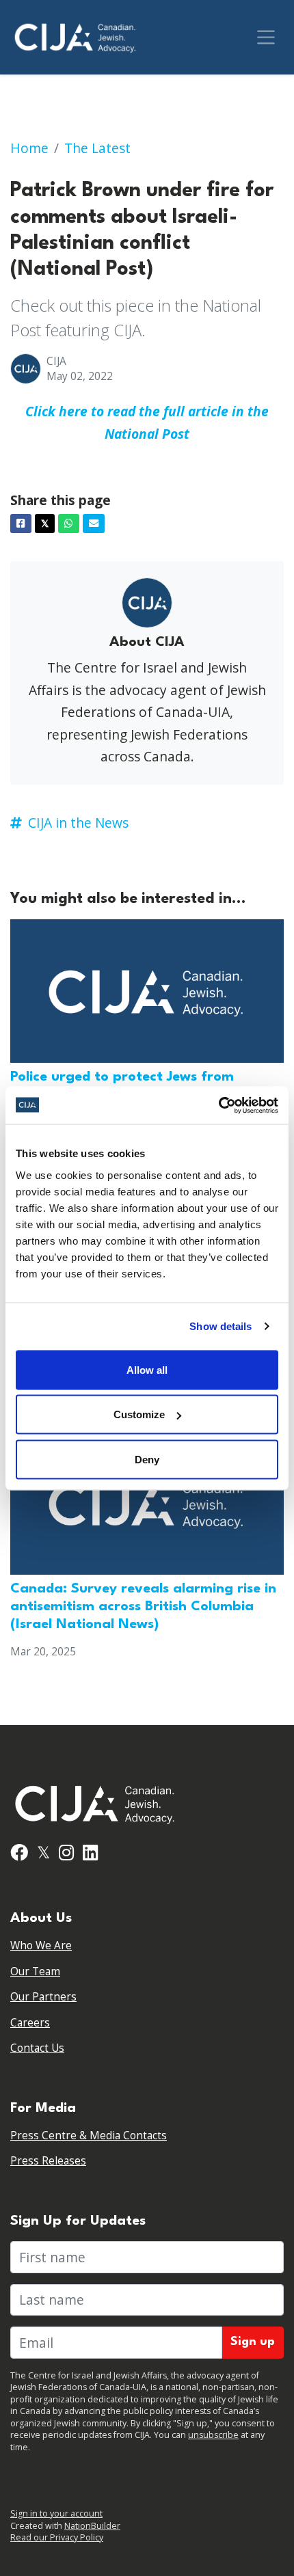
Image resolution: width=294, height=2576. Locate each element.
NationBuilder (92, 2526)
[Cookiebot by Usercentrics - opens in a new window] (218, 1105)
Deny (147, 1459)
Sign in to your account (56, 2513)
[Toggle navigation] (266, 37)
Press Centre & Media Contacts (89, 2136)
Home (29, 148)
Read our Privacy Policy (57, 2537)
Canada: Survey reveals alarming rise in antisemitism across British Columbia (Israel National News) (143, 1607)
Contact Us (37, 2048)
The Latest (97, 148)
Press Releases (48, 2161)
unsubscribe (213, 2435)
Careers (30, 2023)
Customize (139, 1414)
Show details (220, 1326)
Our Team (35, 1971)
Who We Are (41, 1945)
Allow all (147, 1369)
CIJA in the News (78, 823)
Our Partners (43, 1997)
